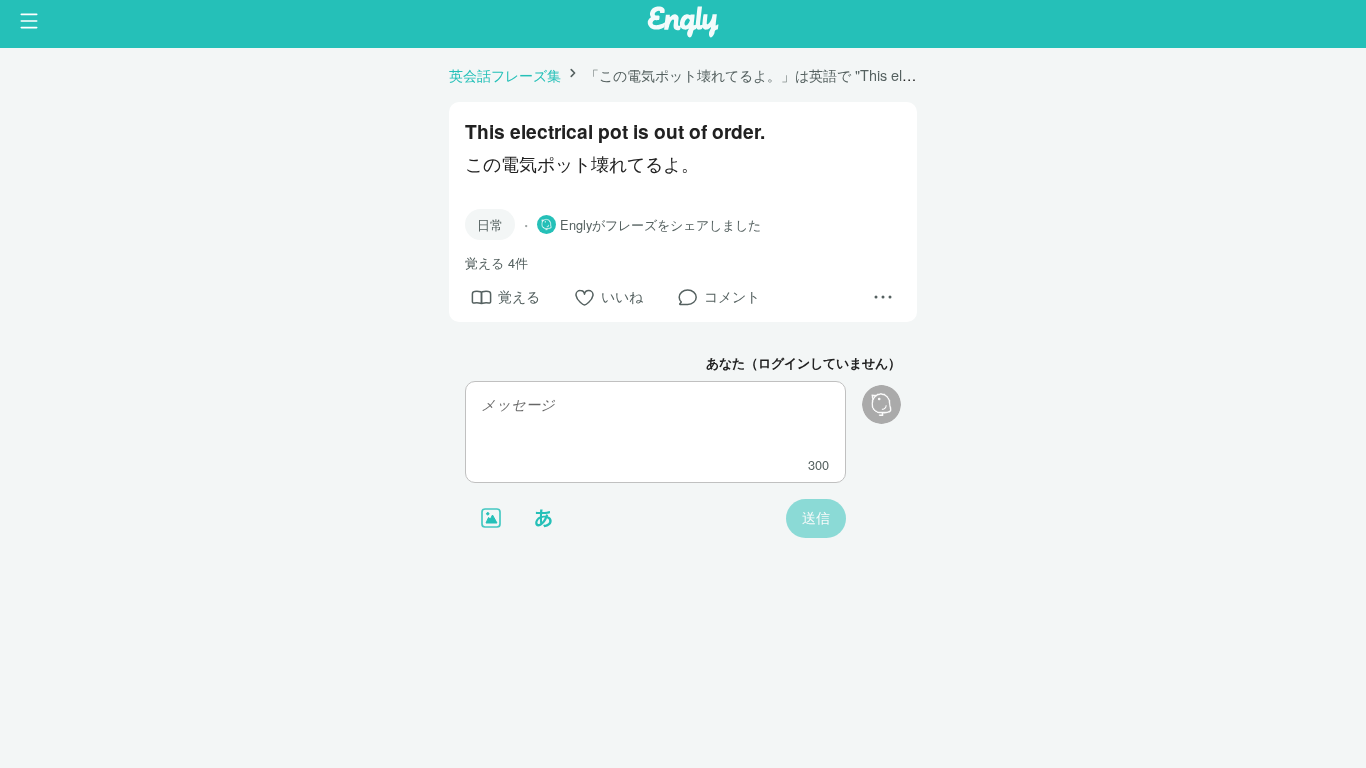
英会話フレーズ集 (505, 74)
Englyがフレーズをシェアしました (660, 225)
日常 (490, 224)
